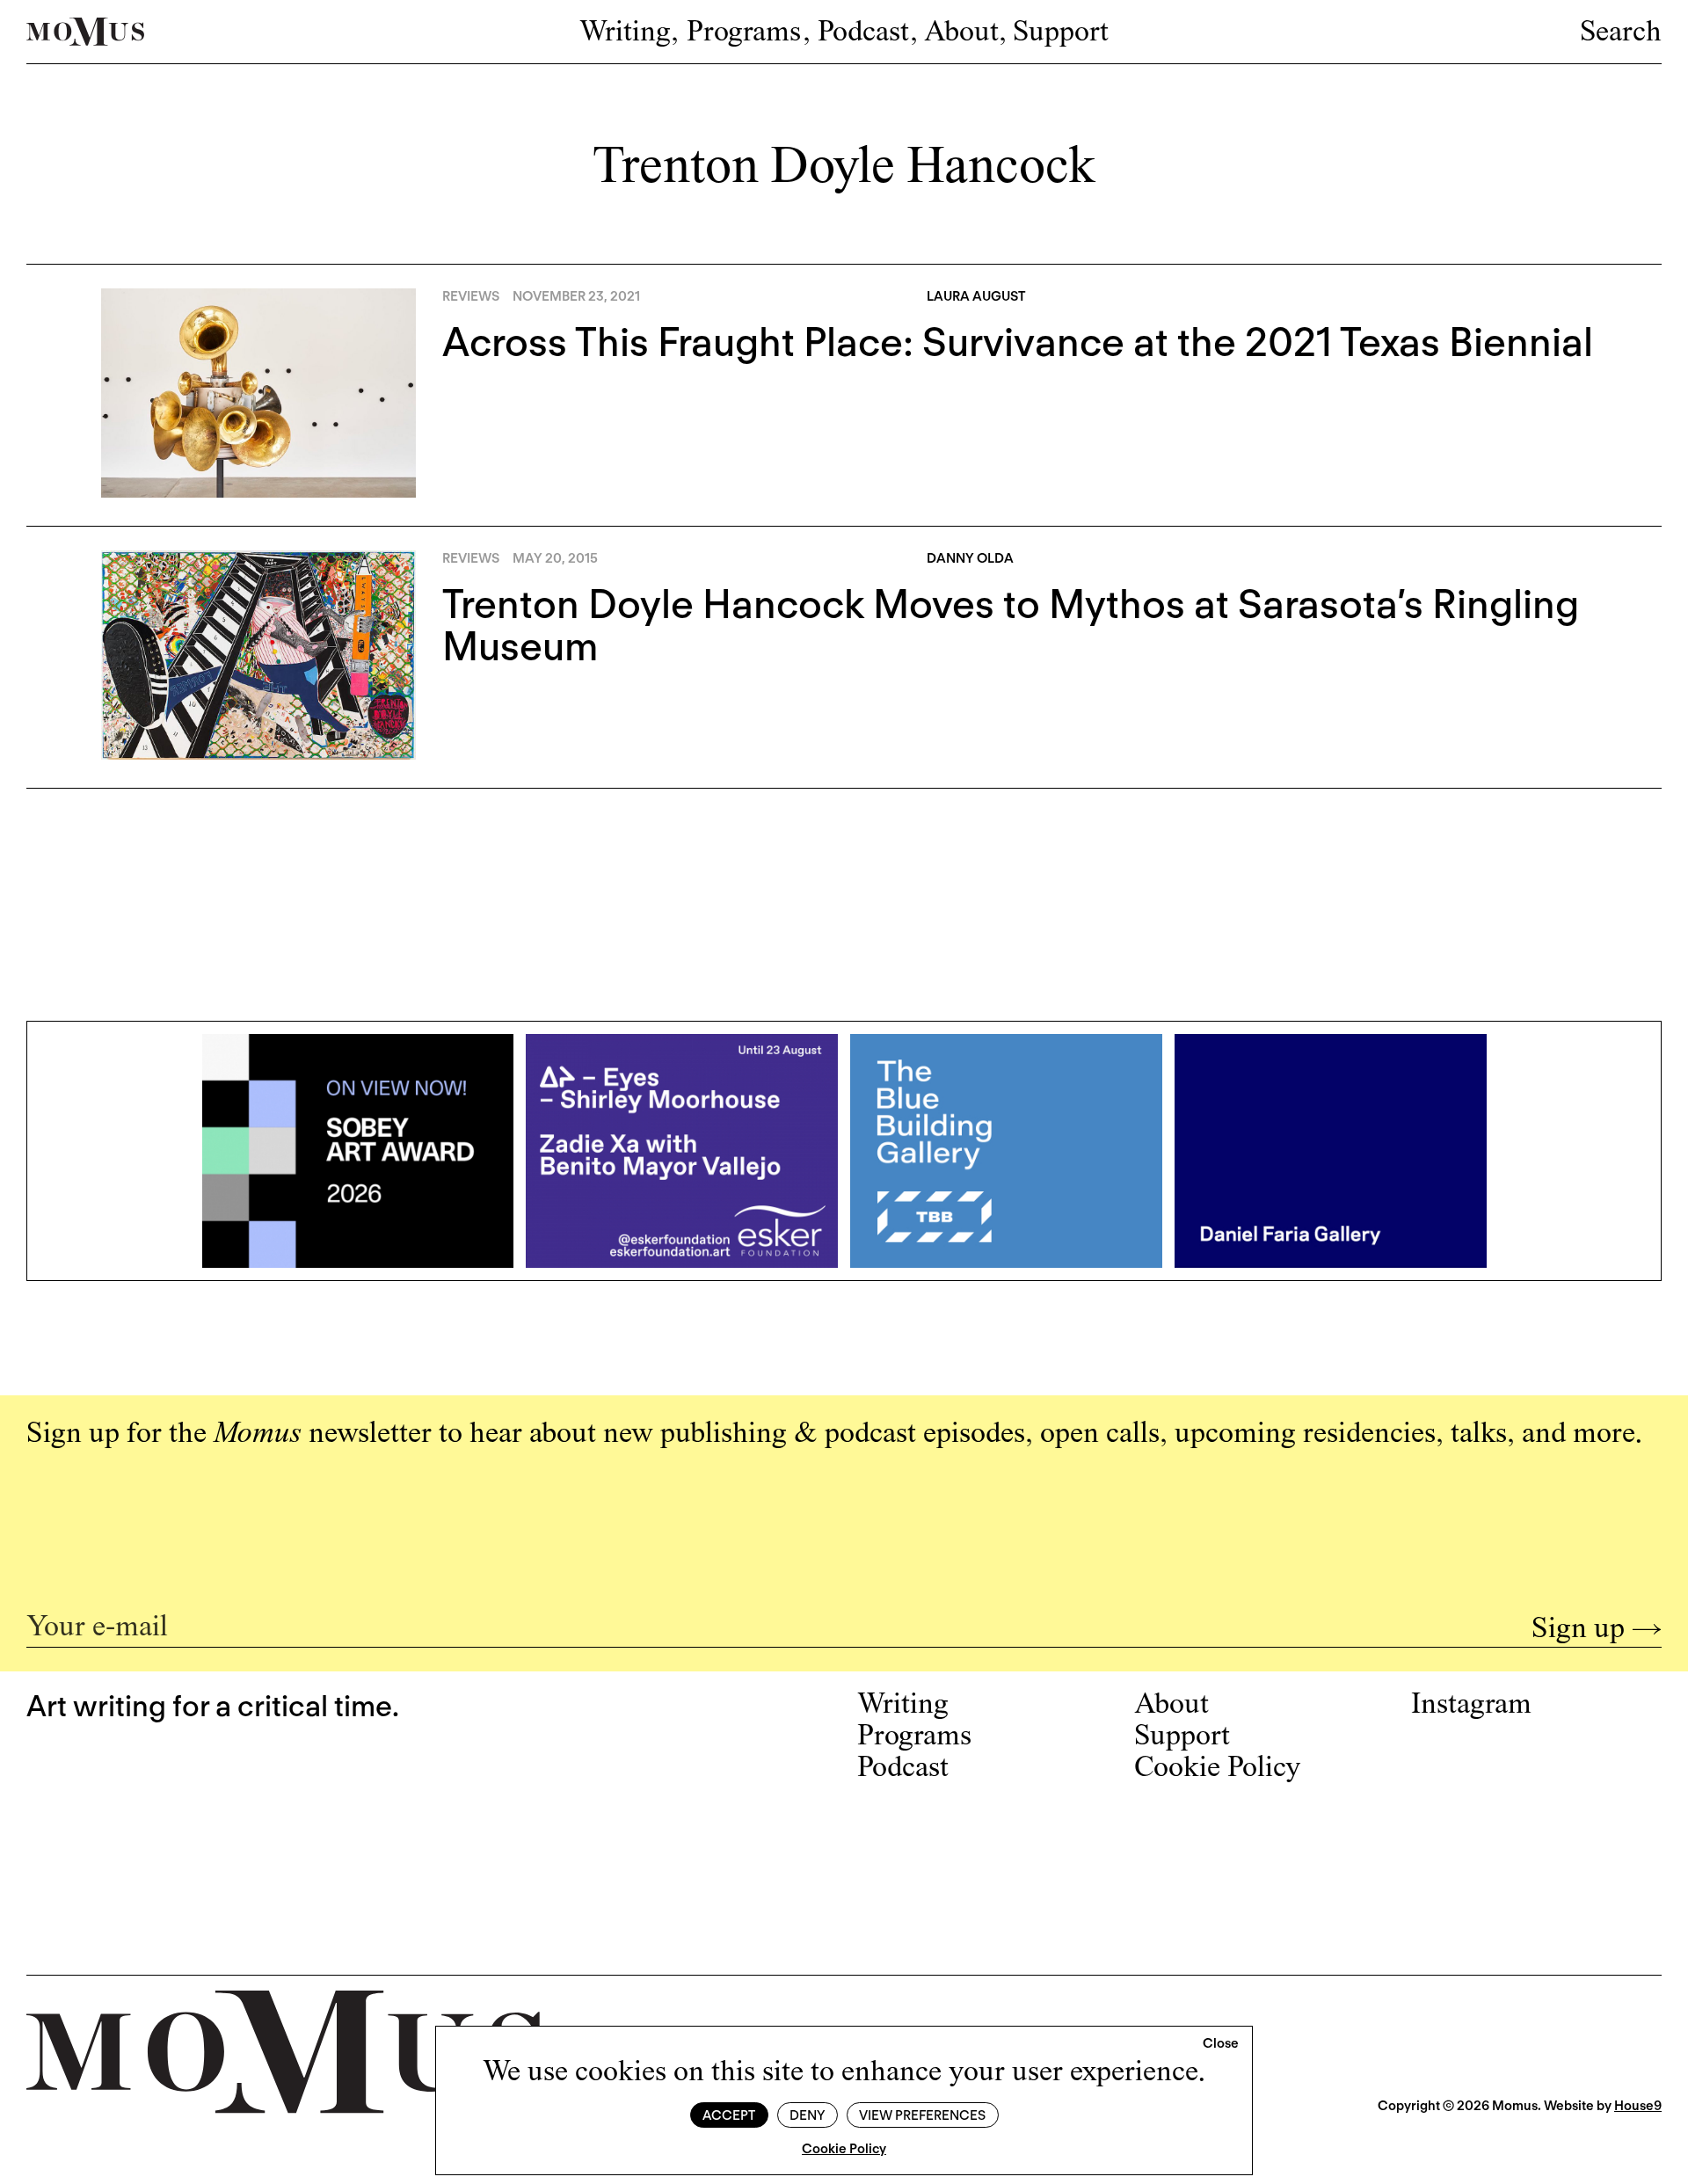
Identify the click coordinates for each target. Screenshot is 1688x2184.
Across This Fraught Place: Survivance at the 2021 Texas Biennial (1018, 342)
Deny (807, 2115)
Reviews (471, 296)
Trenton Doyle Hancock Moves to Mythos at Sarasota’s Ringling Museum (1011, 625)
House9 (1638, 2106)
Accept (729, 2115)
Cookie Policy (844, 2149)
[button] (1221, 2044)
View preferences (922, 2115)
